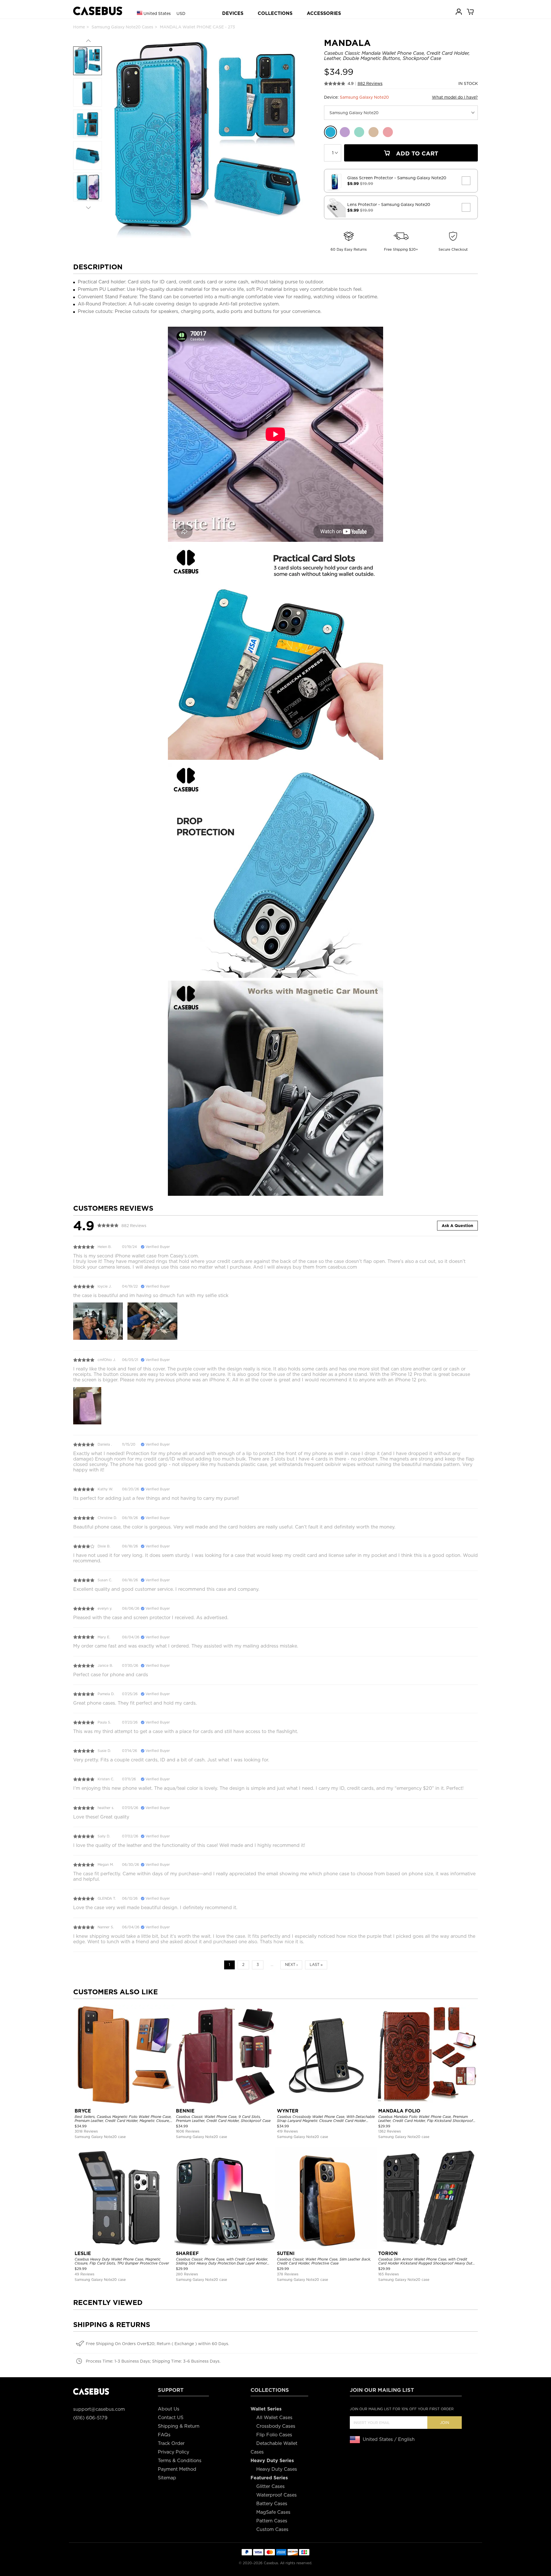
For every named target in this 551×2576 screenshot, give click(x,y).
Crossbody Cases (276, 2426)
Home (79, 27)
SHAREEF (187, 2253)
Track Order (171, 2443)
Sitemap (167, 2478)
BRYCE (83, 2111)
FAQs (164, 2435)
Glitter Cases (270, 2486)
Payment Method (177, 2469)
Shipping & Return (179, 2426)
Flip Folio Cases (274, 2435)
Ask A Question (457, 1226)
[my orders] (459, 11)
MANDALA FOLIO (399, 2111)
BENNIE (185, 2111)
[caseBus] (98, 11)
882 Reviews (370, 83)
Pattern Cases (272, 2521)
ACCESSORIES (324, 13)
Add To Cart (416, 153)
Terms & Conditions (180, 2461)
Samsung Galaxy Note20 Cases (122, 27)
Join (445, 2423)
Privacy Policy (173, 2452)
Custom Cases (272, 2529)
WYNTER (288, 2111)
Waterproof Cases (277, 2495)
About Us (169, 2409)
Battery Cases (272, 2504)
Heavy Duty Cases (277, 2469)
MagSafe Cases (273, 2512)
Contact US (171, 2418)
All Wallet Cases (274, 2418)
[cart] (471, 11)
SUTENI (286, 2253)
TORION (388, 2253)
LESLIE (83, 2253)
